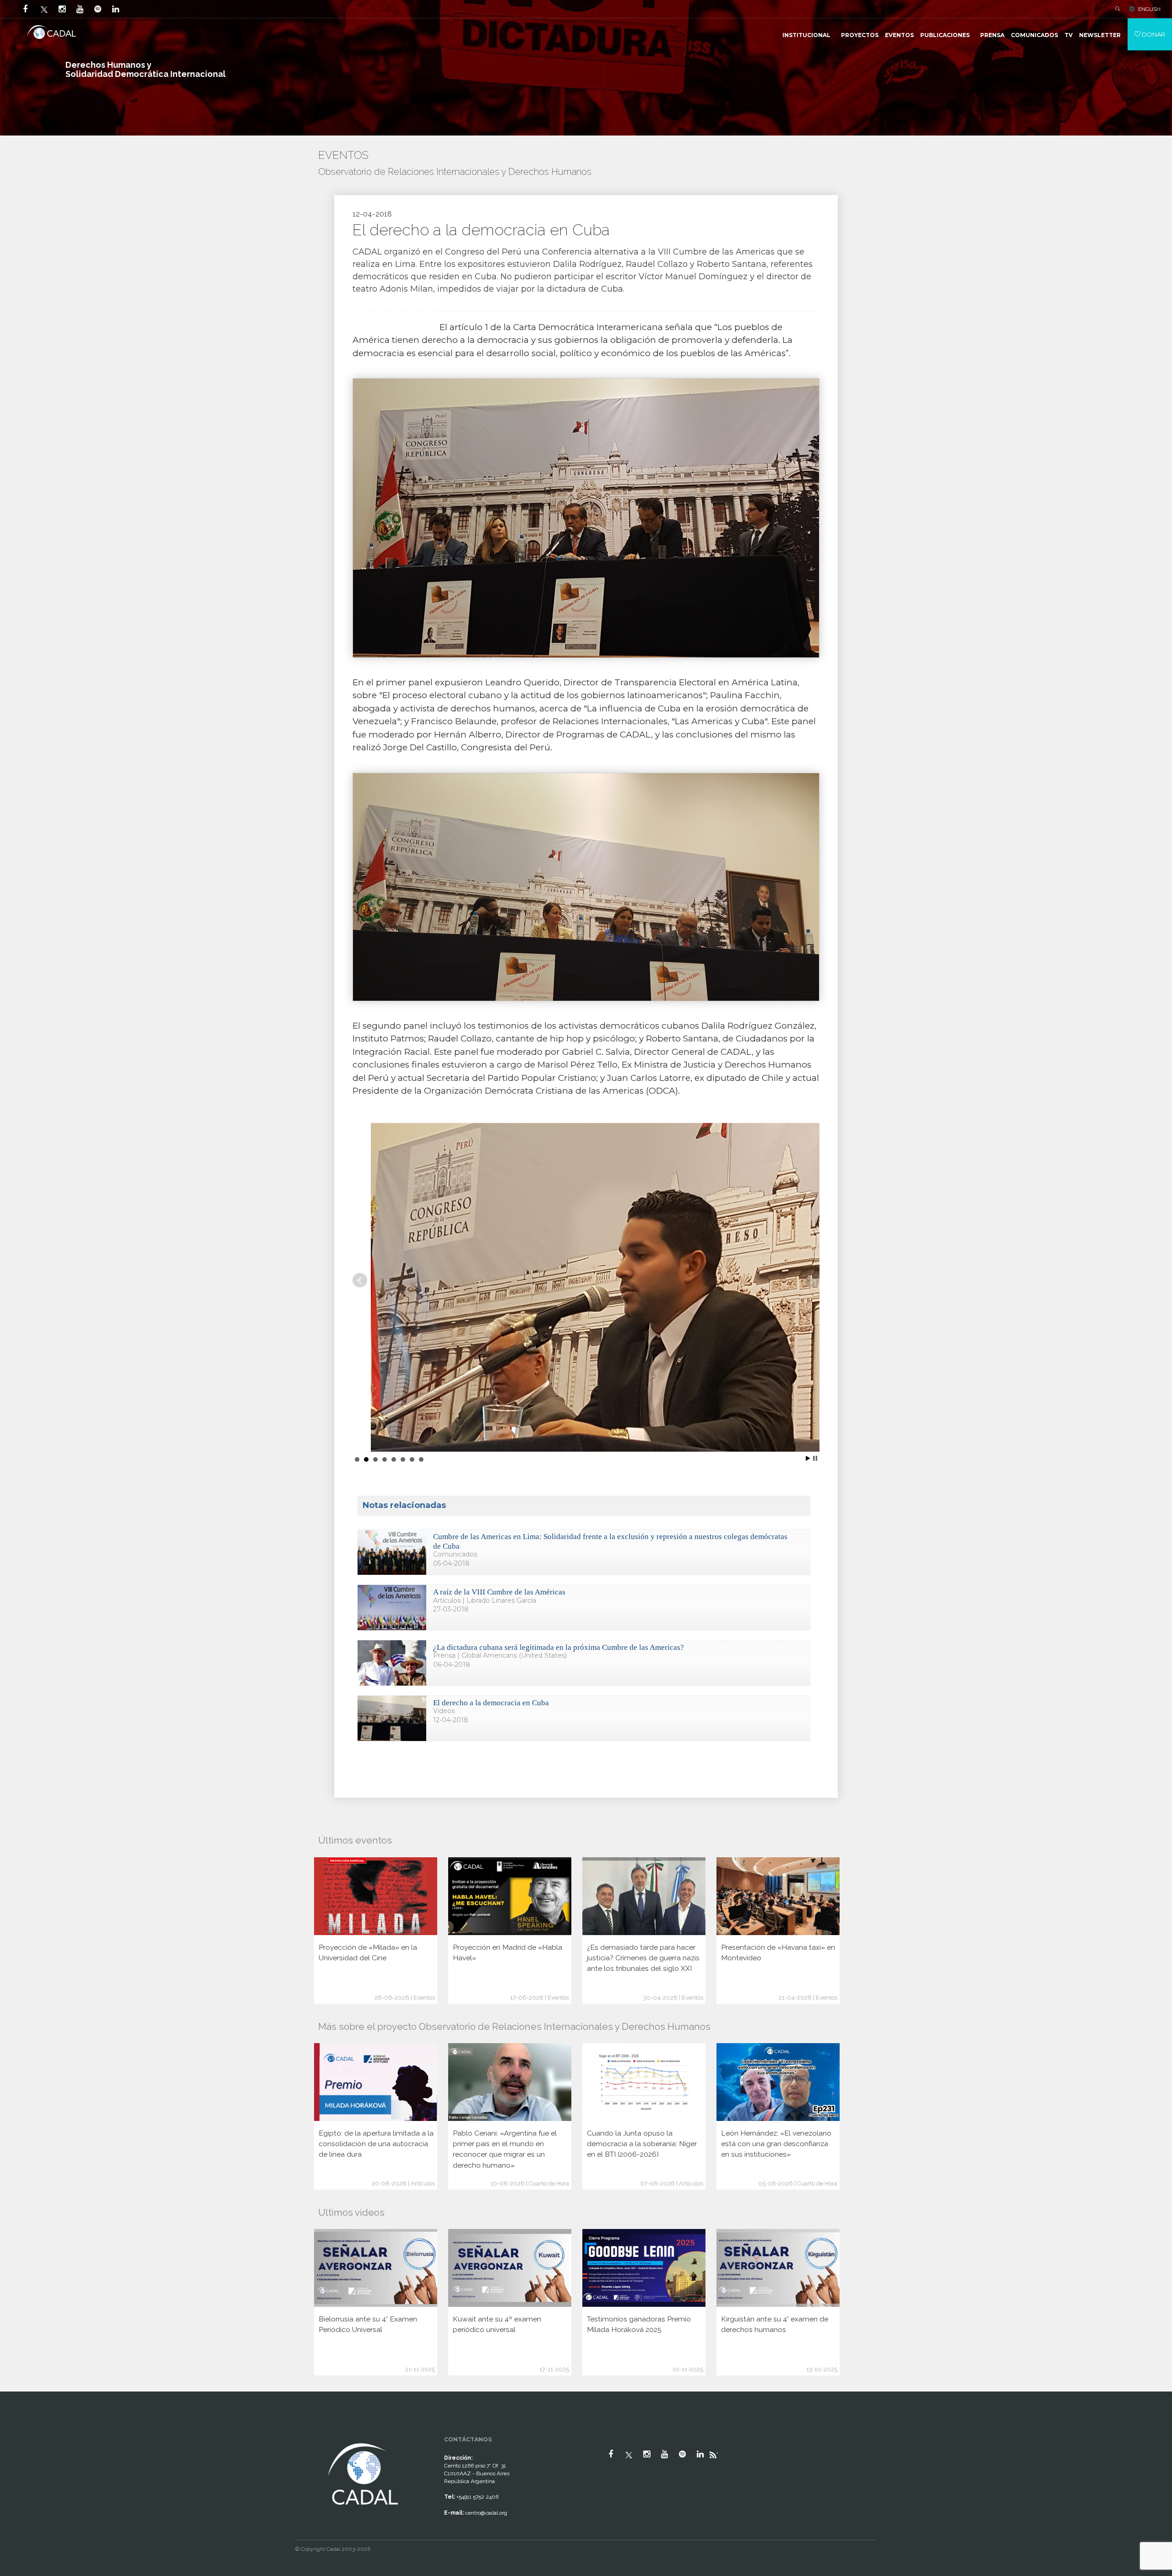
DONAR (1153, 34)
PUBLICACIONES (945, 35)
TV (1069, 35)
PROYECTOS (860, 35)
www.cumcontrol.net (18, 2433)
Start (808, 1458)
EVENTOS (899, 35)
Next (812, 1280)
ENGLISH (1149, 9)
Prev (360, 1280)
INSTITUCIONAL (806, 35)
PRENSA (992, 35)
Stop (815, 1458)
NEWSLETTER (1100, 35)
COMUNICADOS (1034, 35)
